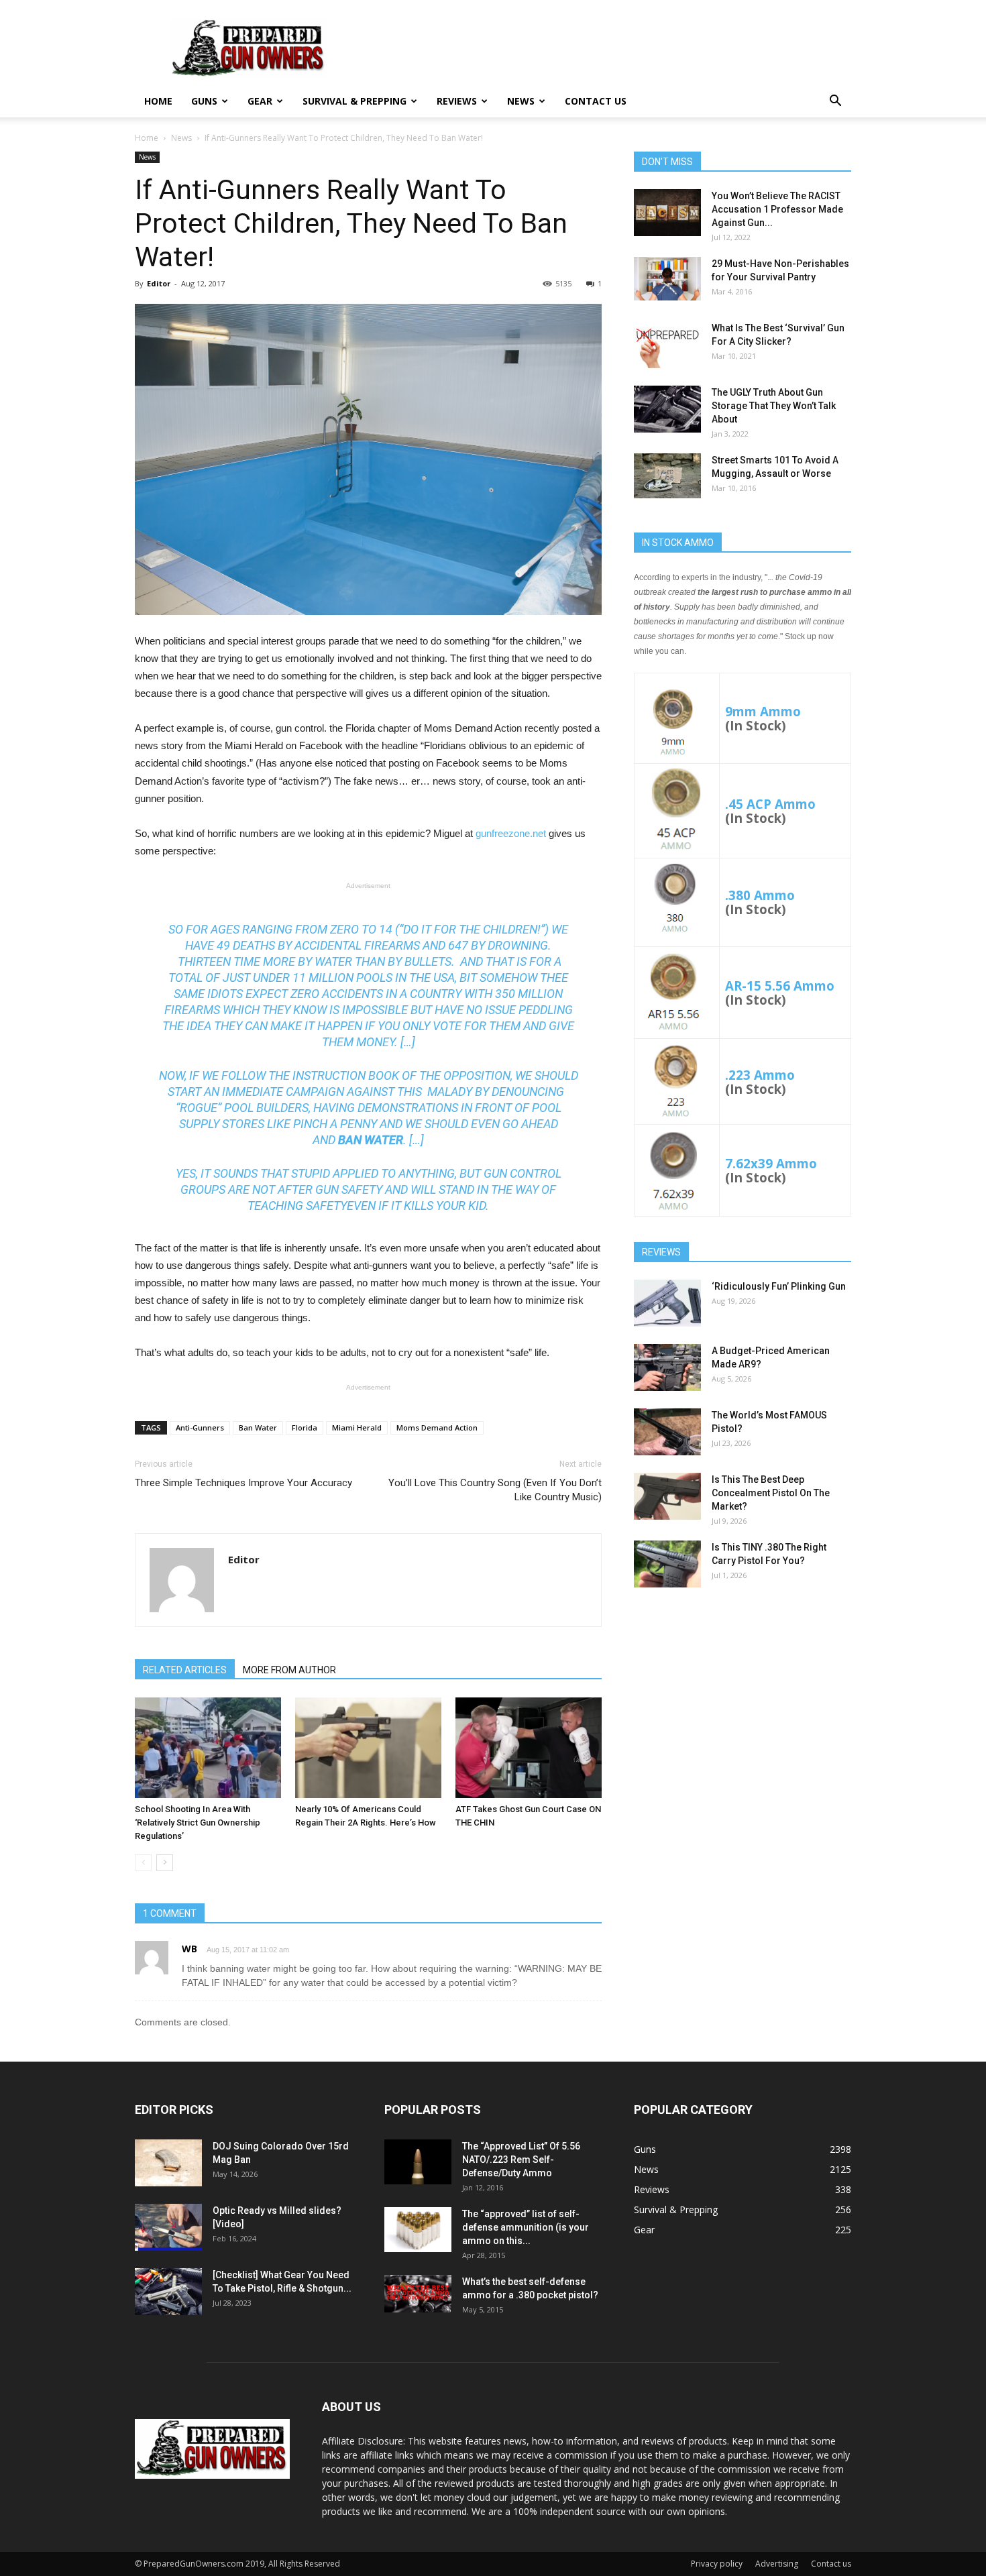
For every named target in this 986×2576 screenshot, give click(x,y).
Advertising (777, 2564)
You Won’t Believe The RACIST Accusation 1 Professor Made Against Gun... (777, 209)
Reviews (457, 101)
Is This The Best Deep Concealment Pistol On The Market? (771, 1493)
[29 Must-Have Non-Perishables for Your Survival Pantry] (667, 279)
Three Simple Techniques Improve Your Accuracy (243, 1483)
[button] (835, 102)
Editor (159, 283)
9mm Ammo (763, 711)
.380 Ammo (760, 895)
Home (158, 101)
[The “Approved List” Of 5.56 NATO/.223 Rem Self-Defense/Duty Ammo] (418, 2162)
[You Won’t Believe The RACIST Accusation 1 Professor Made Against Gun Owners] (667, 213)
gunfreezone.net (511, 833)
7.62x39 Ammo (771, 1163)
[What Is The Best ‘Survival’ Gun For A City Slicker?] (667, 345)
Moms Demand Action (437, 1427)
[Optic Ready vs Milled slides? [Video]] (168, 2227)
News (521, 101)
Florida (305, 1427)
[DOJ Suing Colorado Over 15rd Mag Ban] (168, 2163)
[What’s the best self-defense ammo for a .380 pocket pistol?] (418, 2294)
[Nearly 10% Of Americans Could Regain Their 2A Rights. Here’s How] (368, 1748)
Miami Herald (357, 1427)
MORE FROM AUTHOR (289, 1670)
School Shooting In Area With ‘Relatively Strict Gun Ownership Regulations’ (198, 1823)
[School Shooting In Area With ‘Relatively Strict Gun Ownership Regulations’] (208, 1748)
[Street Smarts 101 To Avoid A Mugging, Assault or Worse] (667, 476)
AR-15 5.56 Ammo (780, 986)
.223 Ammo (760, 1075)
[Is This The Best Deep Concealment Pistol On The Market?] (667, 1496)
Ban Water (258, 1427)
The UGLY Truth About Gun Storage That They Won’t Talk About (774, 406)
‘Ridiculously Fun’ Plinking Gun (779, 1286)
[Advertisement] (743, 1703)
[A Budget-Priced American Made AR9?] (667, 1367)
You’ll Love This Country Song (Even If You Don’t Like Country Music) (495, 1490)
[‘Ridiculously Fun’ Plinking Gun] (667, 1303)
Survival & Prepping (354, 101)
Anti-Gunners (200, 1427)
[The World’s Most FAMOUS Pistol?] (667, 1432)
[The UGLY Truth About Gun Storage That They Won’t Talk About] (667, 409)
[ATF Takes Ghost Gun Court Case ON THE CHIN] (529, 1748)
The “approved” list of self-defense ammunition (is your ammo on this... (526, 2227)
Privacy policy (717, 2564)
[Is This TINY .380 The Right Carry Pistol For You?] (667, 1564)
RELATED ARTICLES (185, 1670)
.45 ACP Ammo (770, 804)
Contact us (596, 101)
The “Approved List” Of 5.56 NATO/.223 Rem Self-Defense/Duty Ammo (521, 2160)
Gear (260, 101)
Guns (204, 101)
